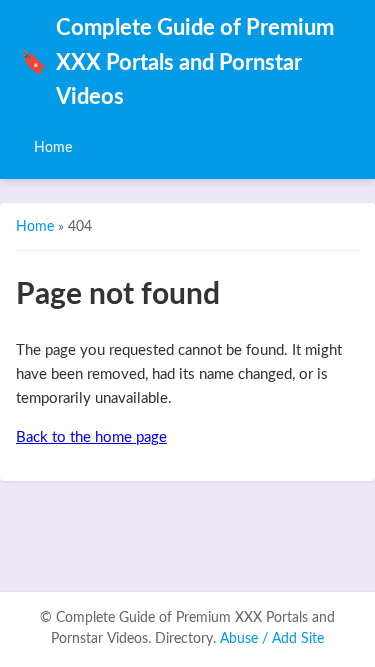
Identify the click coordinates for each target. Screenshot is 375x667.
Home (53, 147)
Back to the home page (91, 437)
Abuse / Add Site (272, 639)
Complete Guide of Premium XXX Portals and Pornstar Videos (177, 63)
